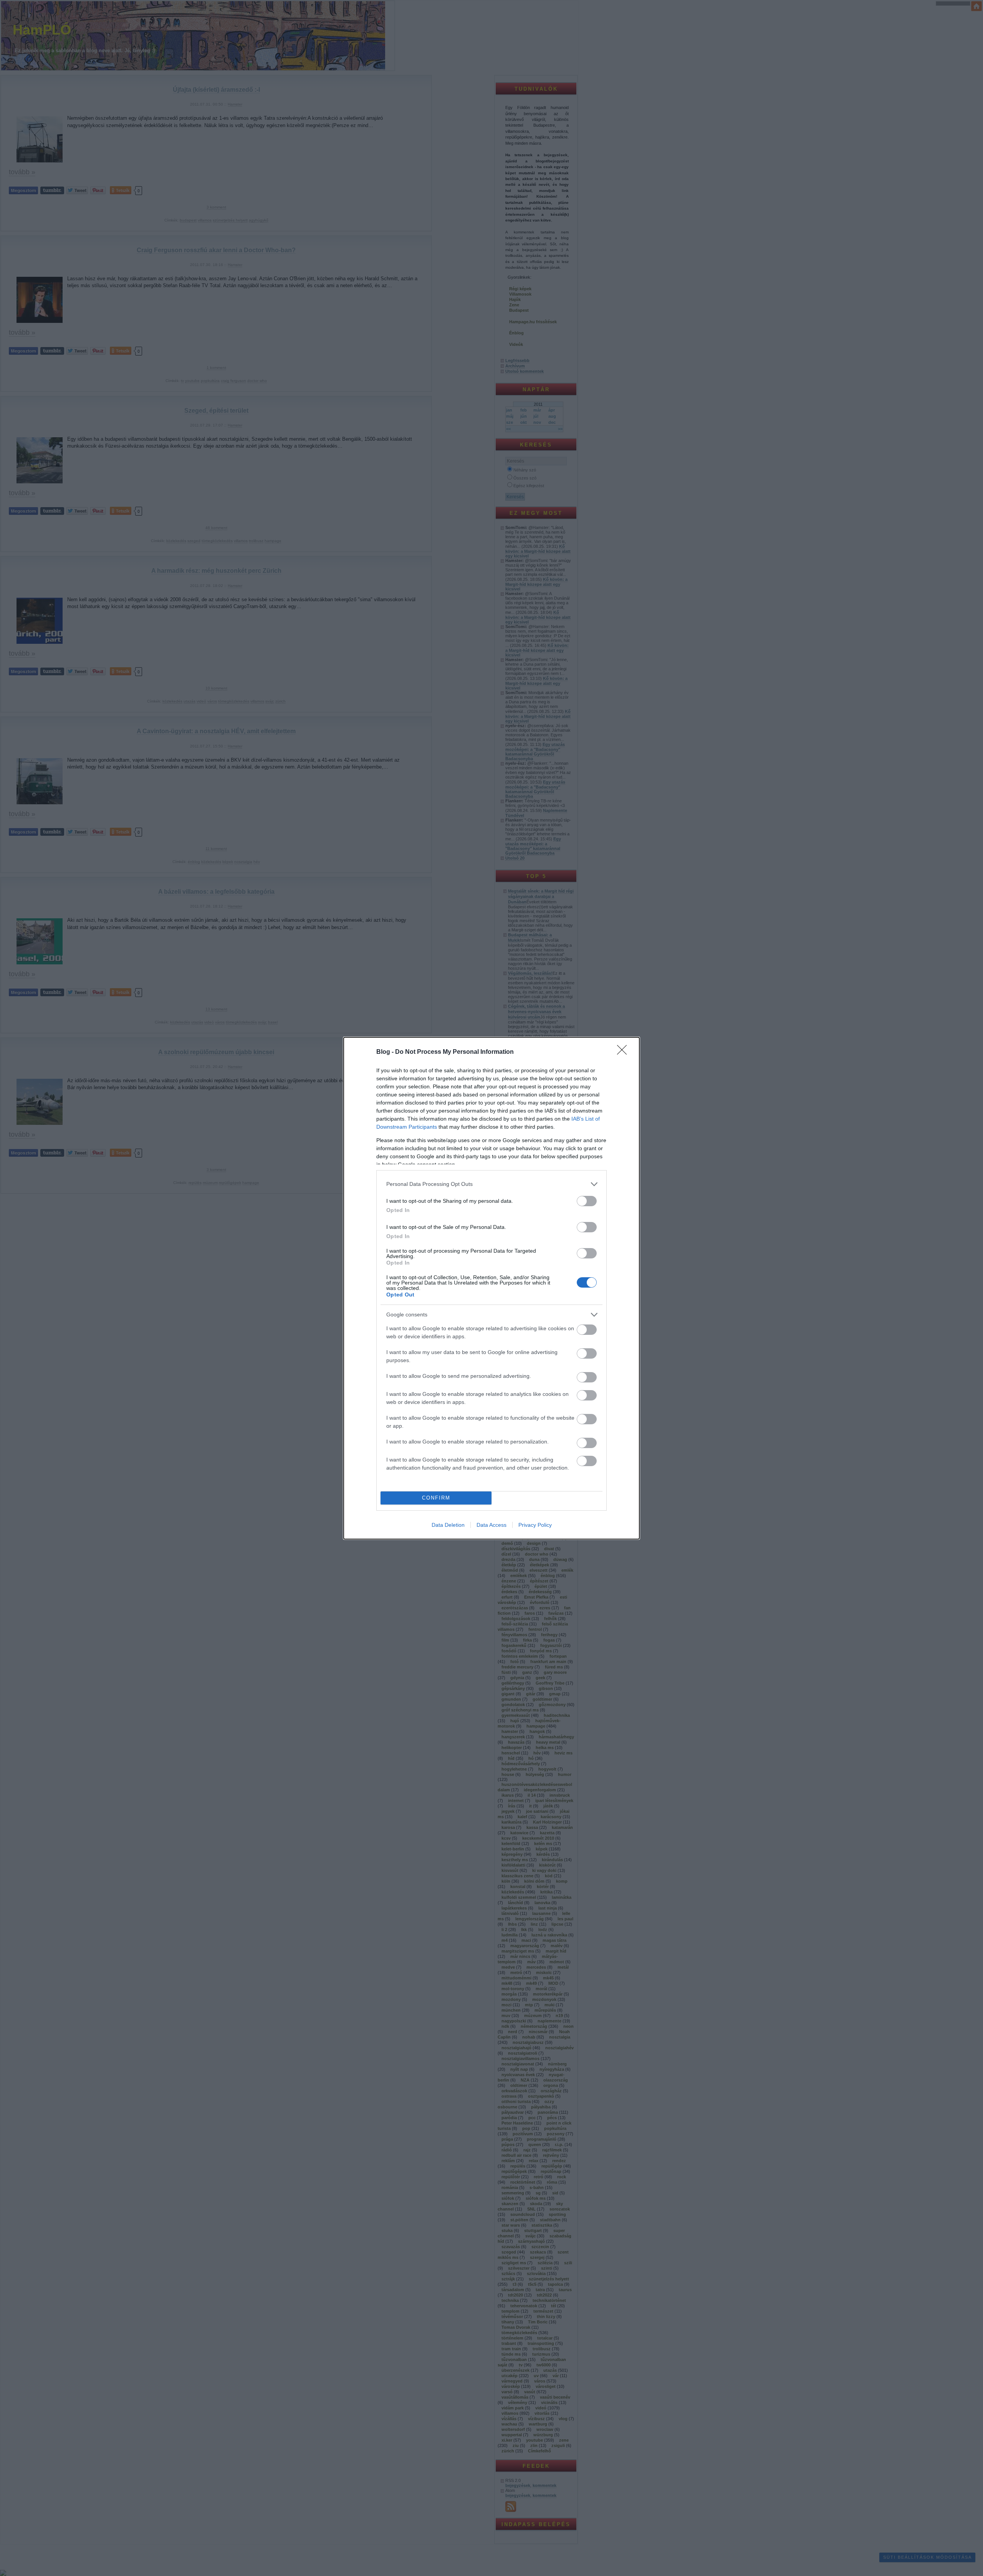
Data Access (491, 1525)
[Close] (624, 1052)
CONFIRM (436, 1498)
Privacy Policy (535, 1525)
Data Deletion (448, 1525)
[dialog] (491, 1288)
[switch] (587, 1201)
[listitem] (491, 1184)
